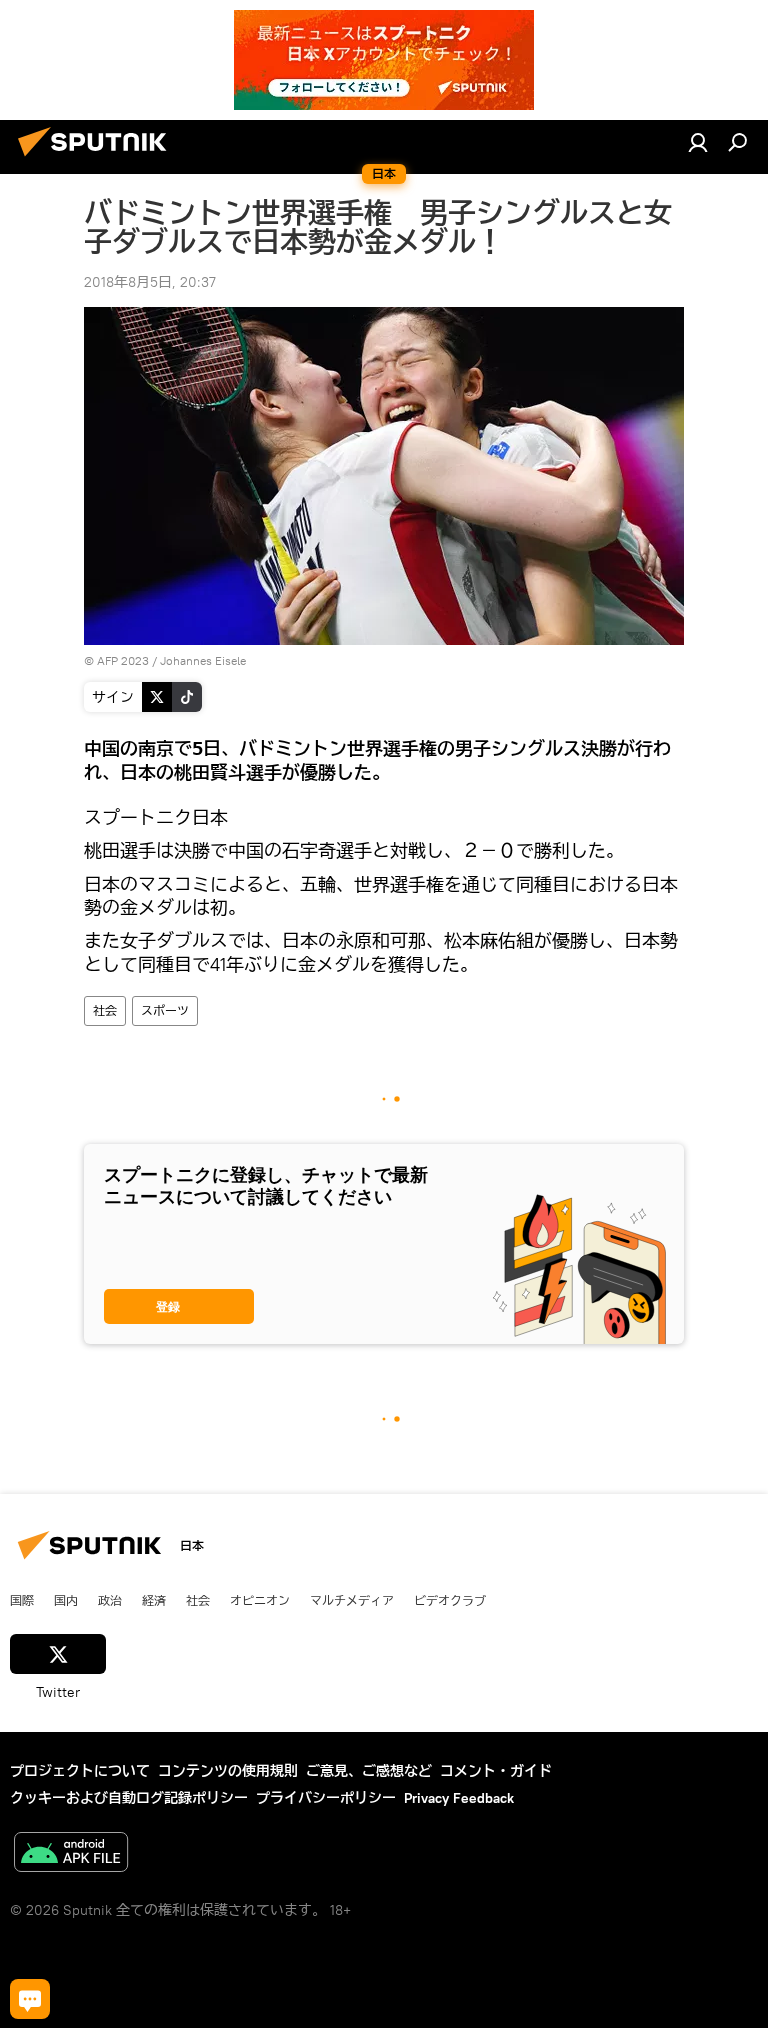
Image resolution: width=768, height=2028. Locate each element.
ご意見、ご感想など (369, 1771)
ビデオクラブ (450, 1600)
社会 (105, 1010)
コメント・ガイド (496, 1771)
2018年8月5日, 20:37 (150, 282)
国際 (22, 1600)
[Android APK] (71, 1854)
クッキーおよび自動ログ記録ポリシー (129, 1798)
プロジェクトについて (80, 1771)
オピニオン (260, 1600)
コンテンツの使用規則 (228, 1771)
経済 (154, 1600)
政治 (110, 1600)
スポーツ (165, 1010)
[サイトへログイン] (698, 142)
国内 (66, 1600)
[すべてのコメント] (30, 1999)
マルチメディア (352, 1600)
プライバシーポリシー (326, 1798)
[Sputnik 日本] (98, 159)
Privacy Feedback (459, 1798)
